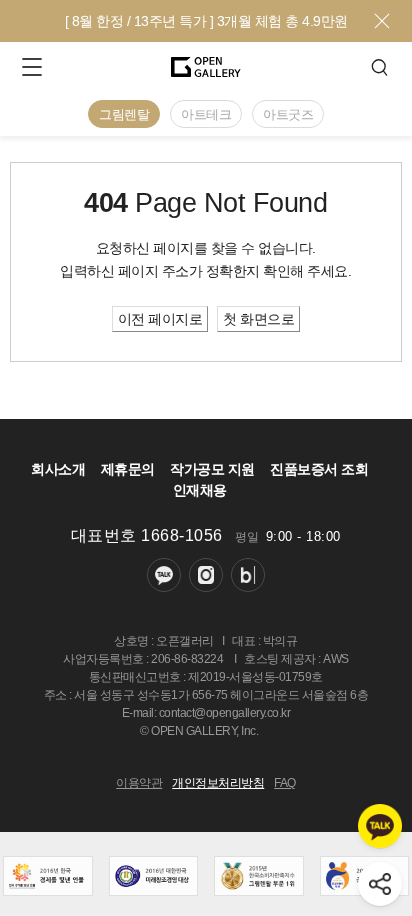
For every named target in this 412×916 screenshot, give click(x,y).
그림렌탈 (124, 114)
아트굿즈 (288, 114)
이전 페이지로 (160, 319)
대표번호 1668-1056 (147, 535)
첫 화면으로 (258, 319)
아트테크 (206, 114)
